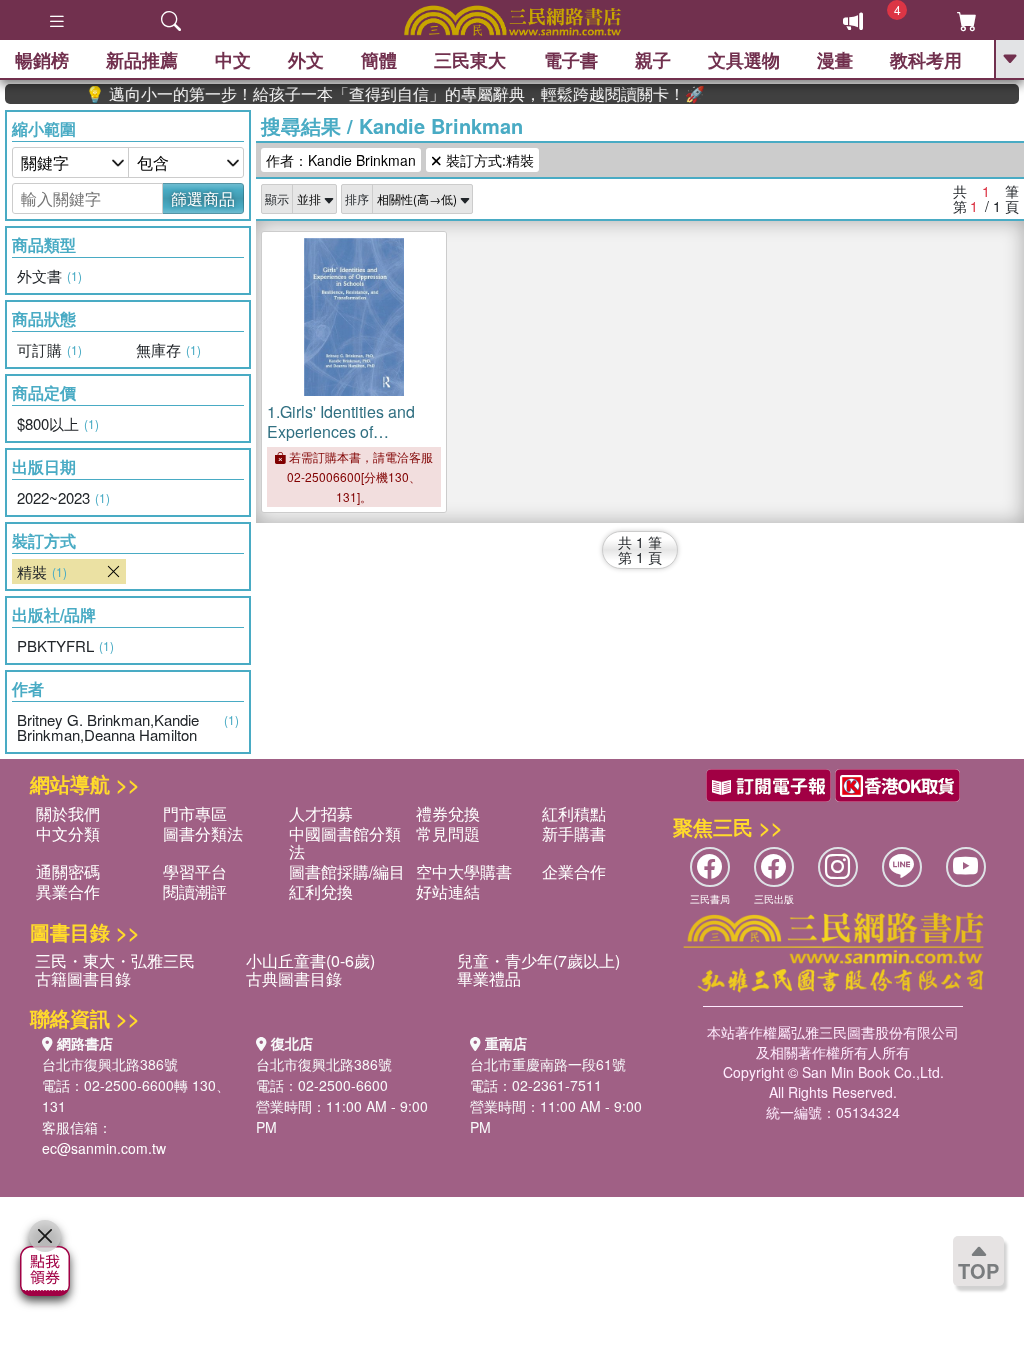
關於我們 (68, 813)
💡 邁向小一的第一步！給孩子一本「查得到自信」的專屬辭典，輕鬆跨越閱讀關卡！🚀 (376, 94)
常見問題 (448, 833)
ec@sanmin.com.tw (104, 1148)
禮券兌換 (448, 813)
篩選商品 (203, 198)
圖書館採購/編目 (347, 871)
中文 (233, 60)
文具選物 (744, 60)
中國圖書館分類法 (345, 842)
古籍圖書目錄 (83, 978)
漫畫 (835, 60)
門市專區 (195, 813)
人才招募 (321, 813)
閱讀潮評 (195, 891)
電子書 (571, 60)
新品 (142, 60)
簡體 (379, 60)
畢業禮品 (489, 978)
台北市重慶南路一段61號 (548, 1064)
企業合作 (574, 871)
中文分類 (68, 833)
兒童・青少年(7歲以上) (538, 960)
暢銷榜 (42, 60)
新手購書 (574, 833)
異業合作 (68, 891)
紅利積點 (574, 813)
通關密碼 (68, 871)
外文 (306, 60)
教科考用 (926, 60)
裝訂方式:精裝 (488, 160)
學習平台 (195, 871)
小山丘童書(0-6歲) (310, 960)
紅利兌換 (321, 891)
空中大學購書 (464, 871)
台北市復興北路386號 (110, 1064)
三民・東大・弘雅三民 (115, 960)
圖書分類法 (203, 833)
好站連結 (448, 891)
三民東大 (470, 60)
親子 (653, 60)
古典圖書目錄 (294, 978)
